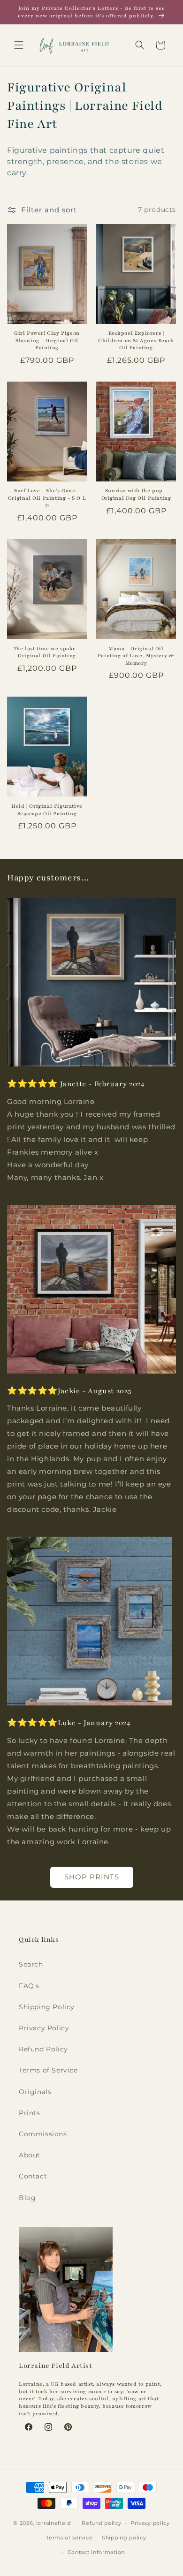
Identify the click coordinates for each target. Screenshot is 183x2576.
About (30, 2155)
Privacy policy (150, 2523)
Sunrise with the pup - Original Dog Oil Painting (136, 494)
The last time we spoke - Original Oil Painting (47, 652)
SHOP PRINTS (92, 1877)
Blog (27, 2198)
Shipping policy (124, 2538)
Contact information (96, 2552)
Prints (30, 2113)
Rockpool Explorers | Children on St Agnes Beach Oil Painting (136, 340)
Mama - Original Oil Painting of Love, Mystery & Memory (136, 656)
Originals (35, 2092)
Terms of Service (48, 2070)
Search (31, 1964)
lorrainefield (53, 2523)
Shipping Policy (47, 2007)
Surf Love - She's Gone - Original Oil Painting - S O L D (47, 498)
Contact (33, 2176)
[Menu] (19, 45)
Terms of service (69, 2538)
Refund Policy (43, 2049)
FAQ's (29, 1986)
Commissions (43, 2134)
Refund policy (101, 2523)
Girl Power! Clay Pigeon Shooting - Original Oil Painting (47, 340)
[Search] (140, 45)
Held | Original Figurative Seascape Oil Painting (47, 810)
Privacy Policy (44, 2028)
